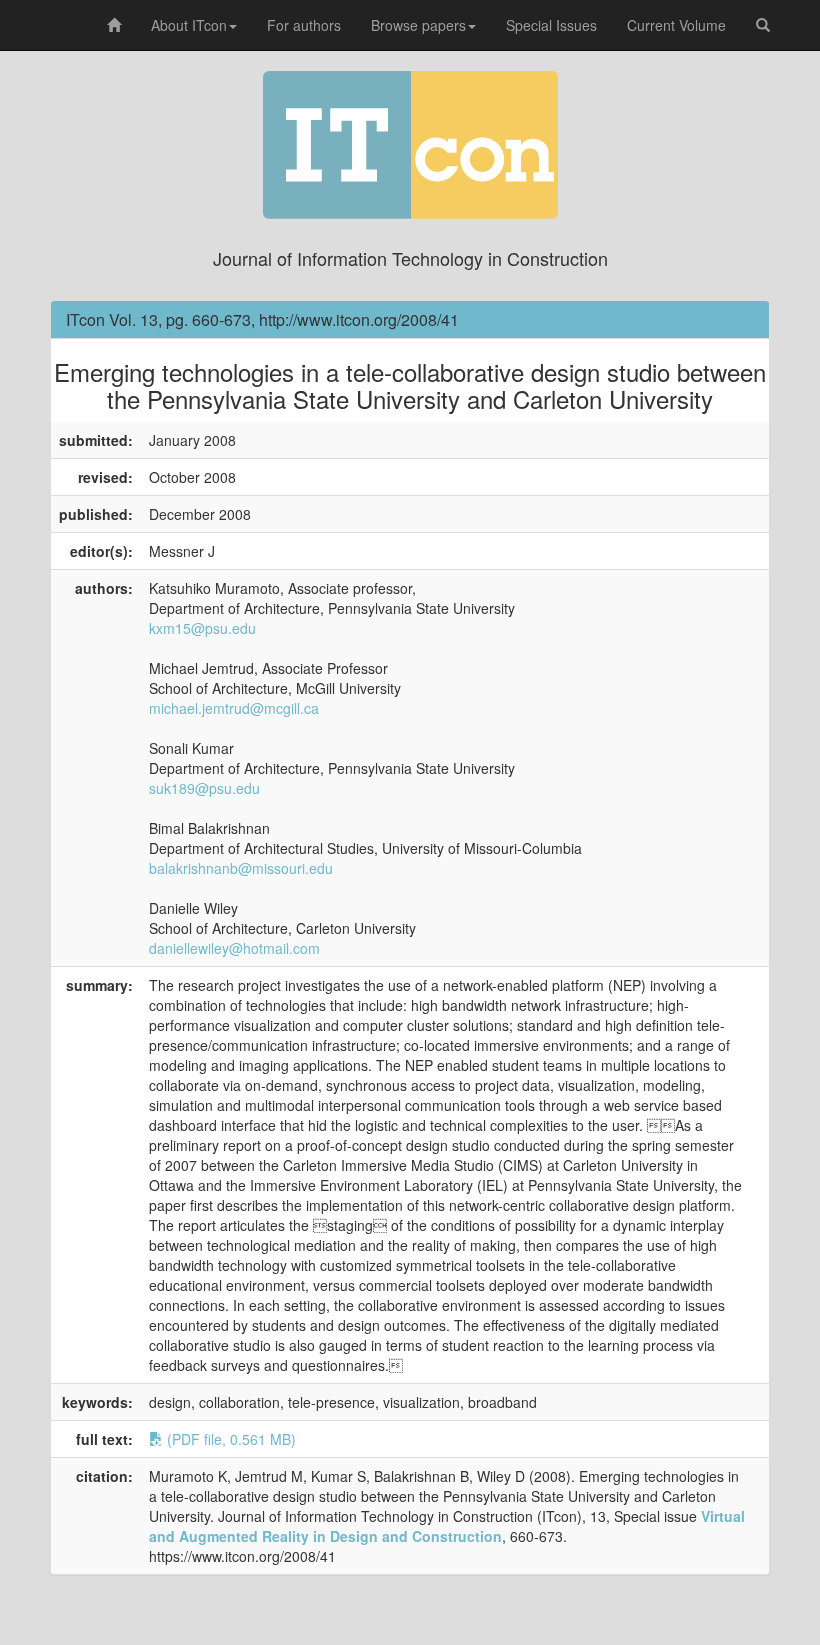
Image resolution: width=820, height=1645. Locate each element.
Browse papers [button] (418, 25)
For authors (304, 25)
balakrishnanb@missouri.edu (241, 868)
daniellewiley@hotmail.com (234, 948)
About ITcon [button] (189, 25)
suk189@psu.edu (204, 788)
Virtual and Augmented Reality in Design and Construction (447, 1526)
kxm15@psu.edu (202, 628)
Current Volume (676, 25)
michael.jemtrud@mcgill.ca (234, 708)
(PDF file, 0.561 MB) (229, 1439)
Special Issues (551, 25)
